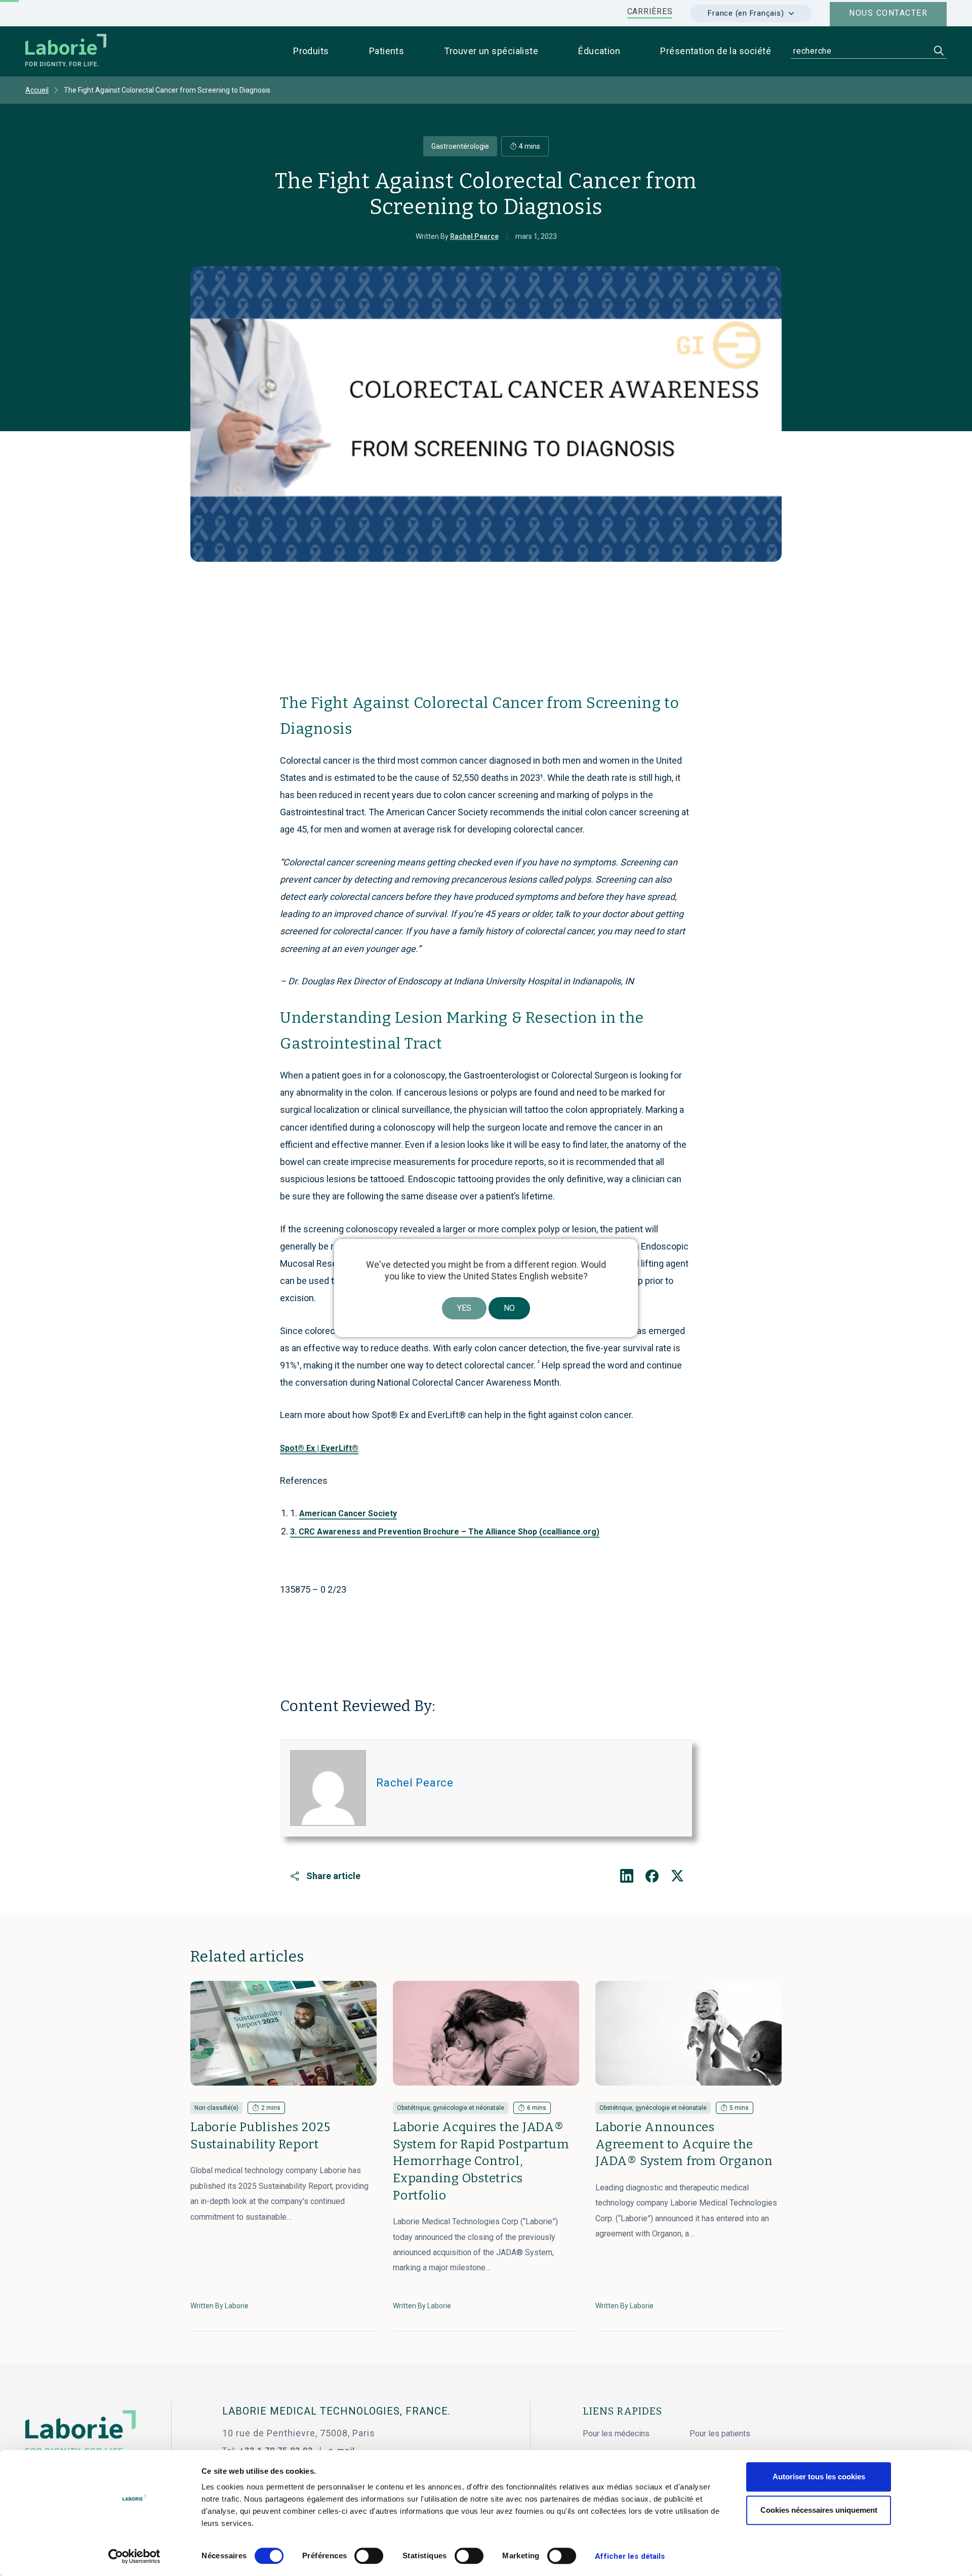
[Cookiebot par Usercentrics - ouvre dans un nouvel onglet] (134, 2556)
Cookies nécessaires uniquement (819, 2510)
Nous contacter (888, 13)
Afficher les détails (630, 2556)
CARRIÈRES (650, 11)
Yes (464, 1308)
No (509, 1308)
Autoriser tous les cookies (819, 2477)
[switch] (369, 2556)
